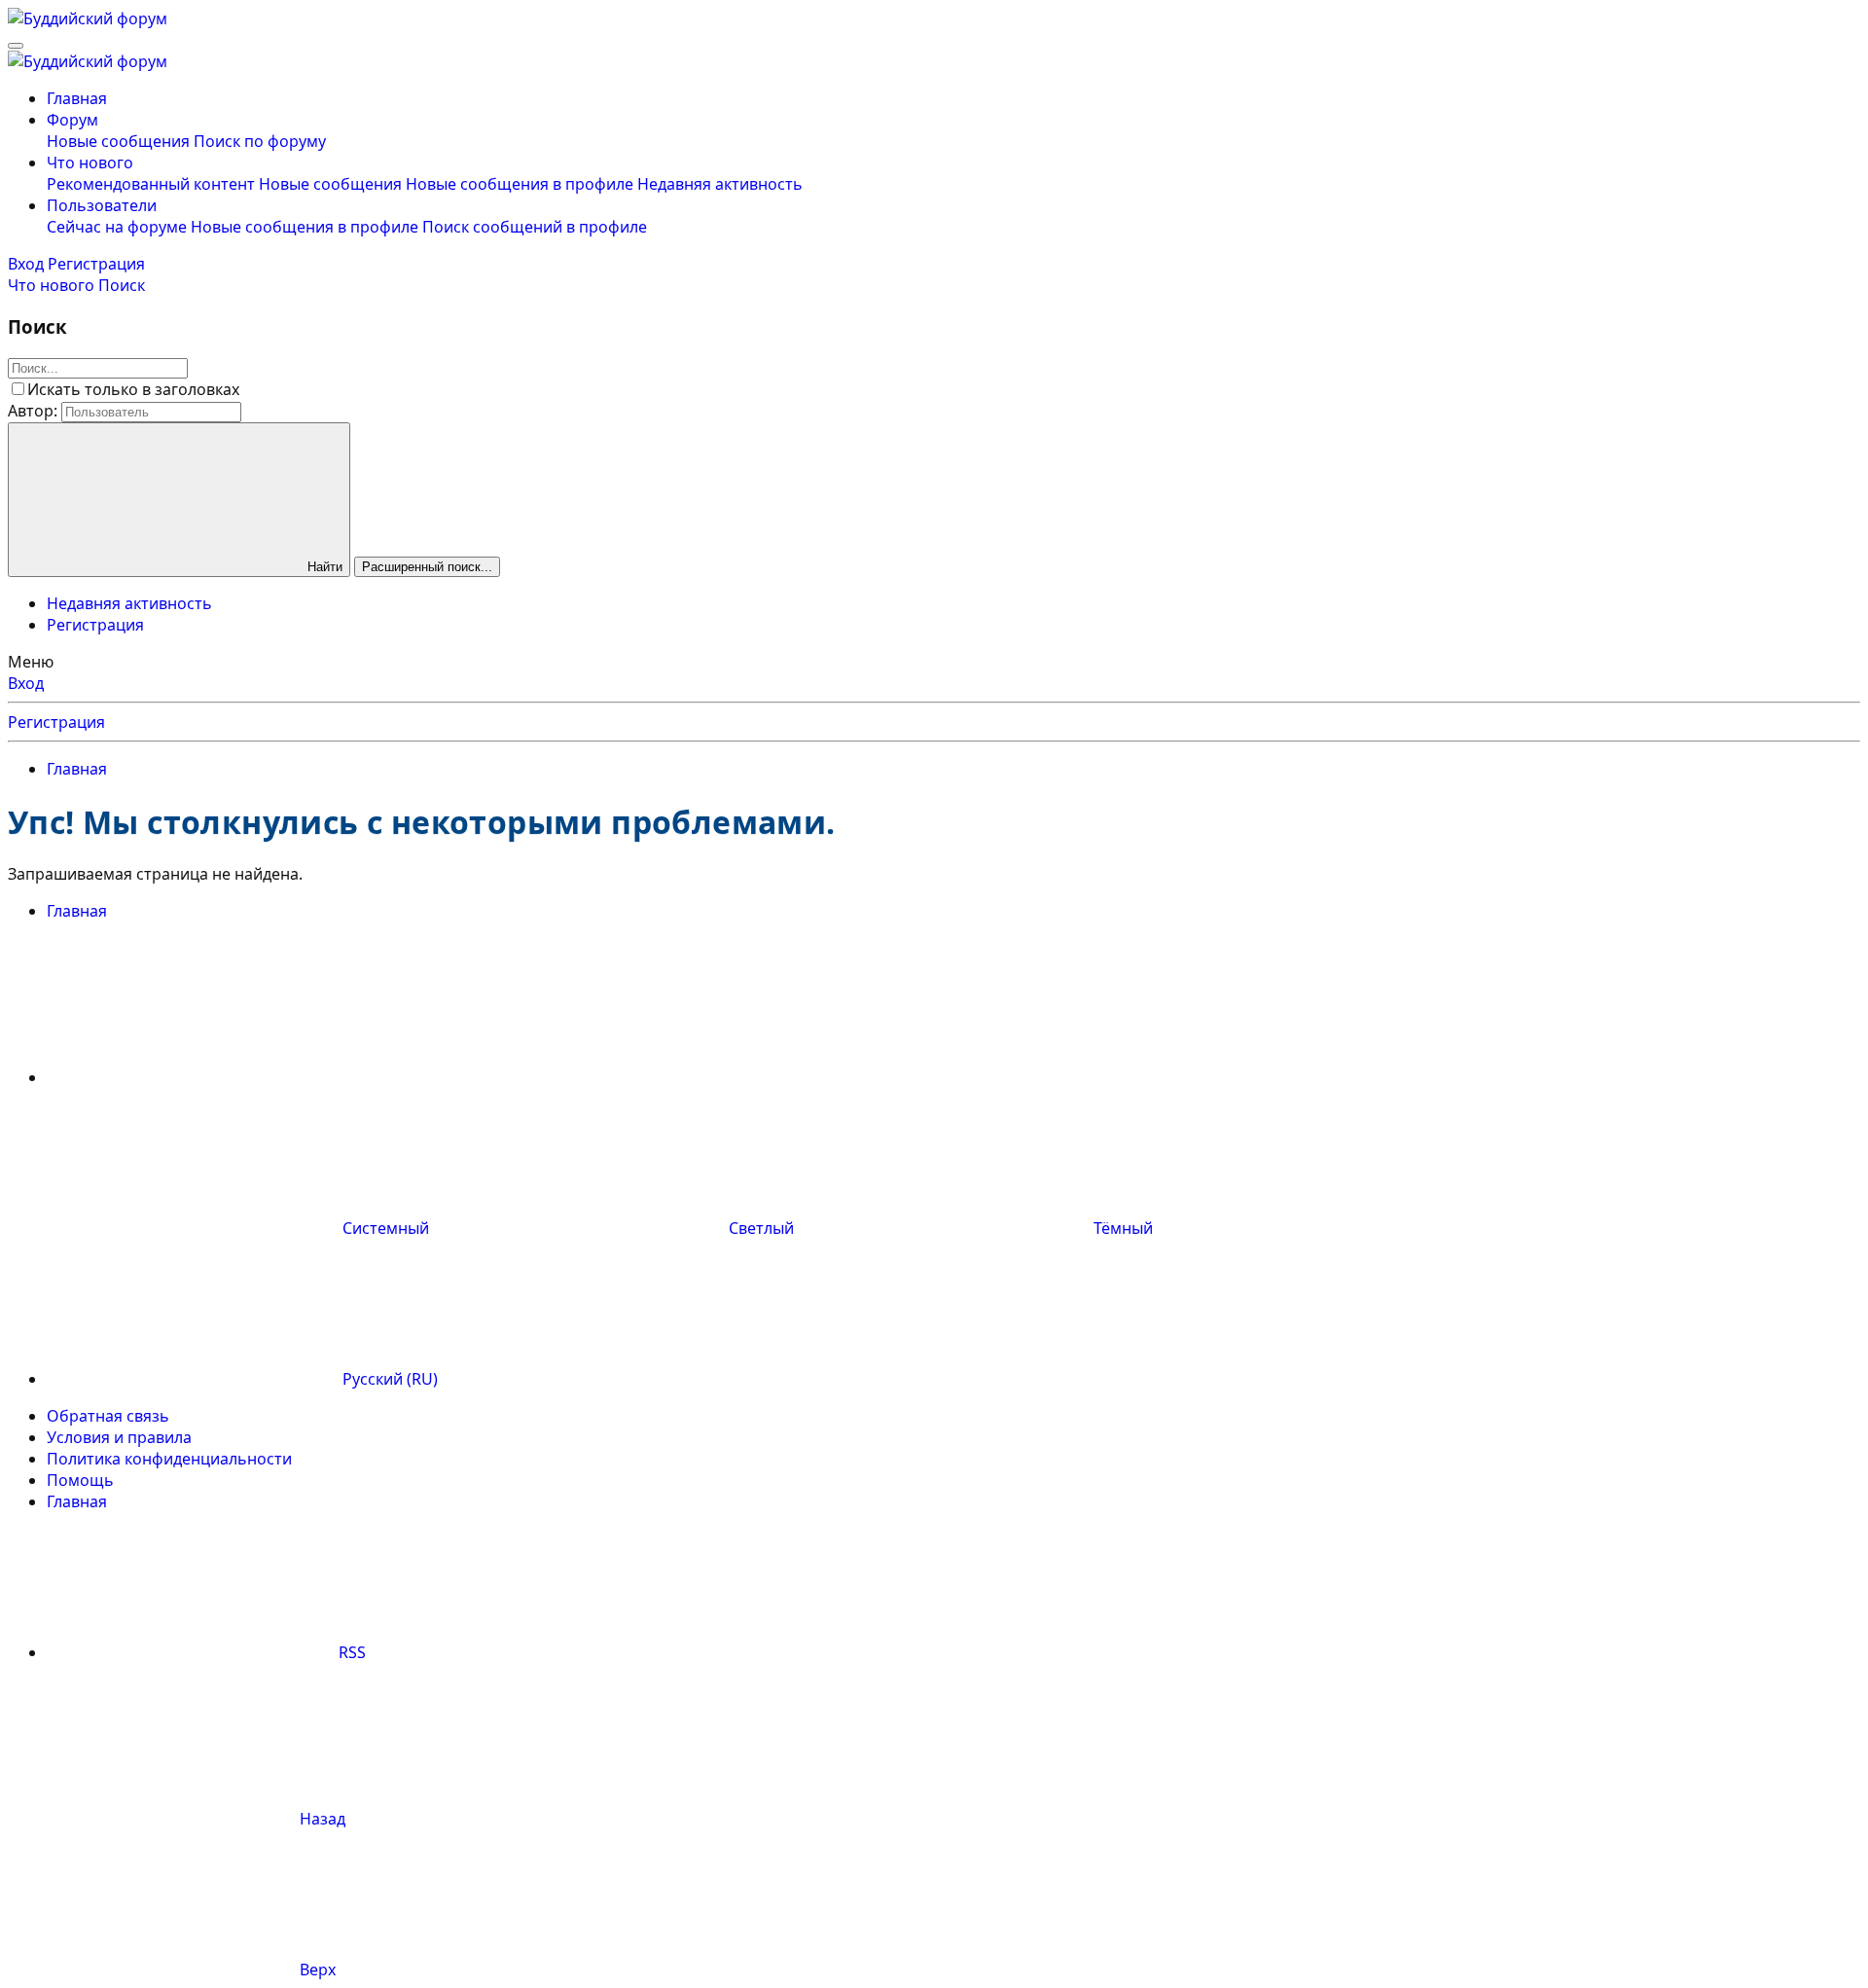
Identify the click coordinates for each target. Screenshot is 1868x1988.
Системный (386, 1228)
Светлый (761, 1228)
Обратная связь (108, 1416)
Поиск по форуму (260, 141)
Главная (77, 98)
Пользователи (102, 205)
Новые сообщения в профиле (520, 184)
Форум (72, 120)
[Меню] (16, 46)
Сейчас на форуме (117, 227)
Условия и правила (119, 1437)
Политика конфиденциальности (169, 1459)
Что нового (90, 163)
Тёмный (1121, 1228)
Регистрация (95, 625)
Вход (26, 683)
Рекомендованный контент (151, 184)
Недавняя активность (720, 184)
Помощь (80, 1480)
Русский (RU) (388, 1379)
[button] (193, 1077)
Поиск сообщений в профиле (535, 227)
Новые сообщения (118, 141)
